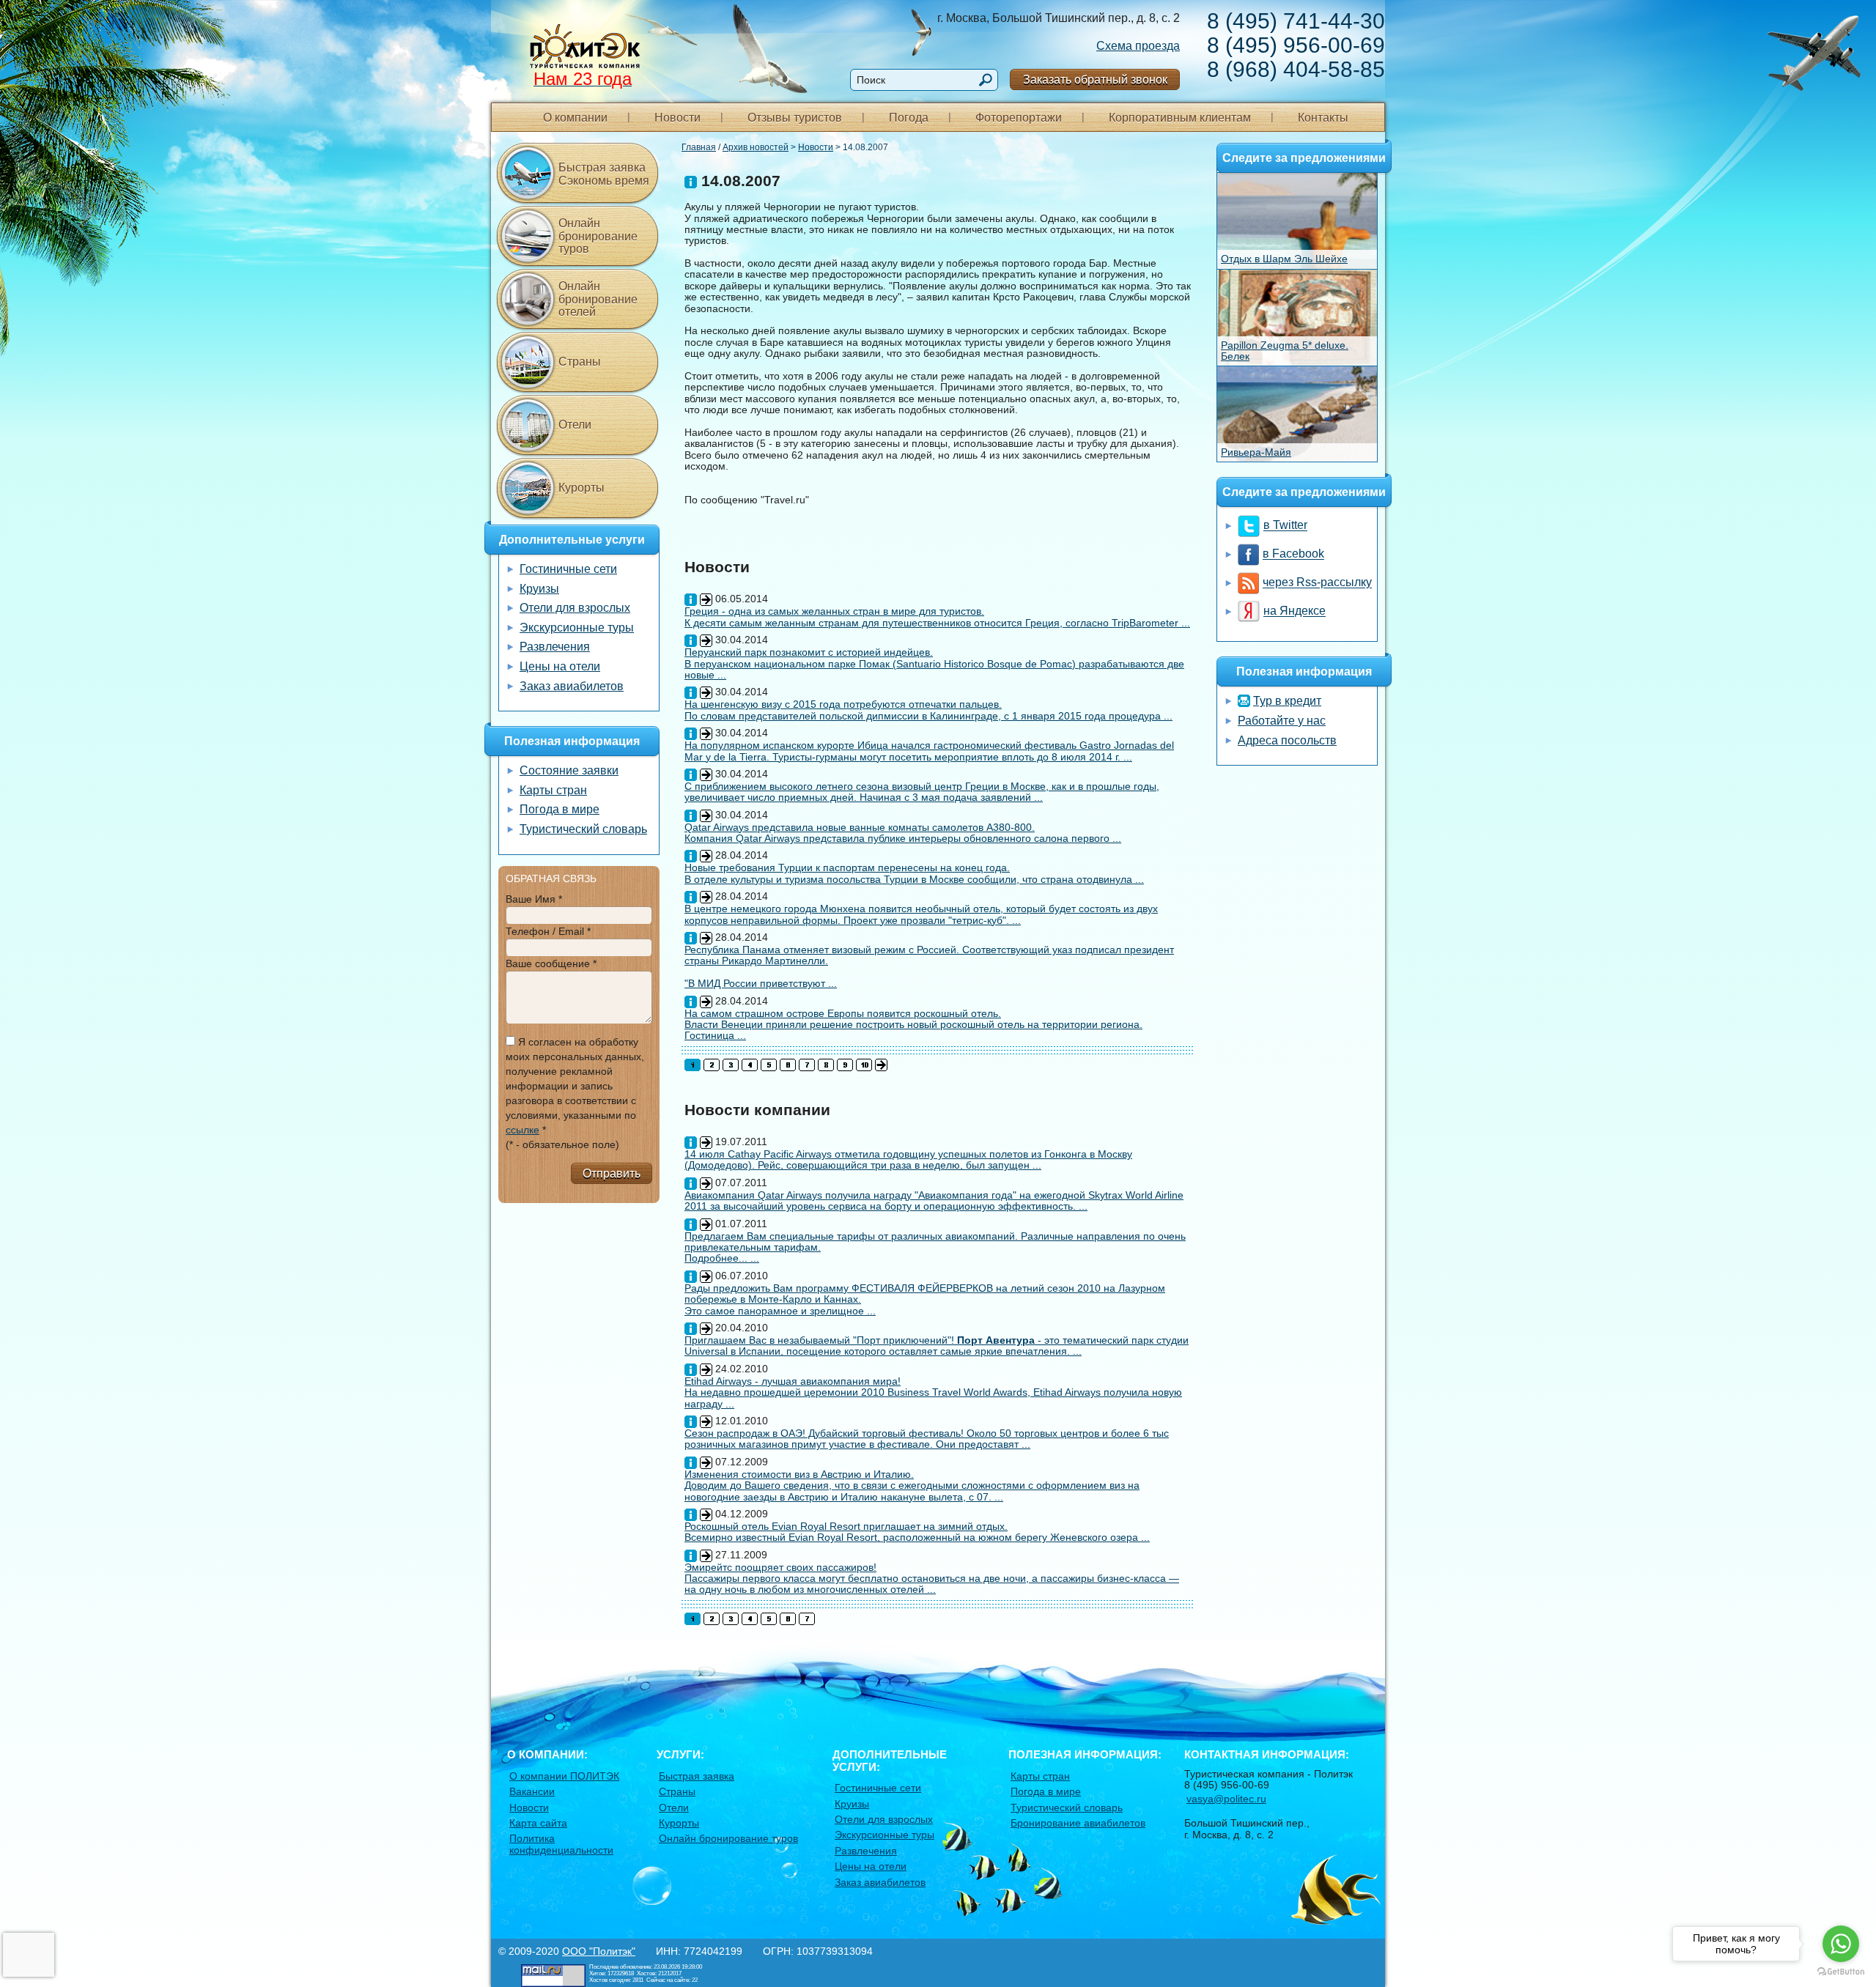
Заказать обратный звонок (1095, 79)
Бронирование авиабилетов (1078, 1823)
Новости (677, 118)
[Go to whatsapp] (1841, 1944)
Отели (575, 425)
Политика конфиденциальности (561, 1844)
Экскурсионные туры (577, 628)
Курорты (581, 488)
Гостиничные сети (568, 569)
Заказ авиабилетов (572, 686)
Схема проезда (1138, 46)
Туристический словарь (583, 829)
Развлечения (555, 647)
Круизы (539, 589)
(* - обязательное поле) (562, 1144)
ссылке (522, 1130)
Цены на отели (560, 666)
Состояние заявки (569, 770)
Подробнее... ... (722, 1258)
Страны (580, 362)
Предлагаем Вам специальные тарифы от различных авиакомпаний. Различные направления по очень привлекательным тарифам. (935, 1242)
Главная (699, 147)
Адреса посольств (1287, 740)
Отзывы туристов (795, 118)
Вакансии (532, 1791)
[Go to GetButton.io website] (1841, 1972)
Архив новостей (756, 147)
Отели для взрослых (575, 608)
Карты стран (553, 790)
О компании (575, 118)
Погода (909, 118)
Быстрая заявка (697, 1776)
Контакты (1323, 118)
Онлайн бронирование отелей (598, 299)
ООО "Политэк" (599, 1951)
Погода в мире (560, 809)
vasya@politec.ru (1226, 1799)
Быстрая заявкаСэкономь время (604, 174)
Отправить (612, 1173)
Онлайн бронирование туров (598, 236)
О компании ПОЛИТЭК (564, 1776)
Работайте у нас (1282, 721)
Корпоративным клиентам (1180, 118)
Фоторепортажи (1019, 118)
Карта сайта (538, 1823)
